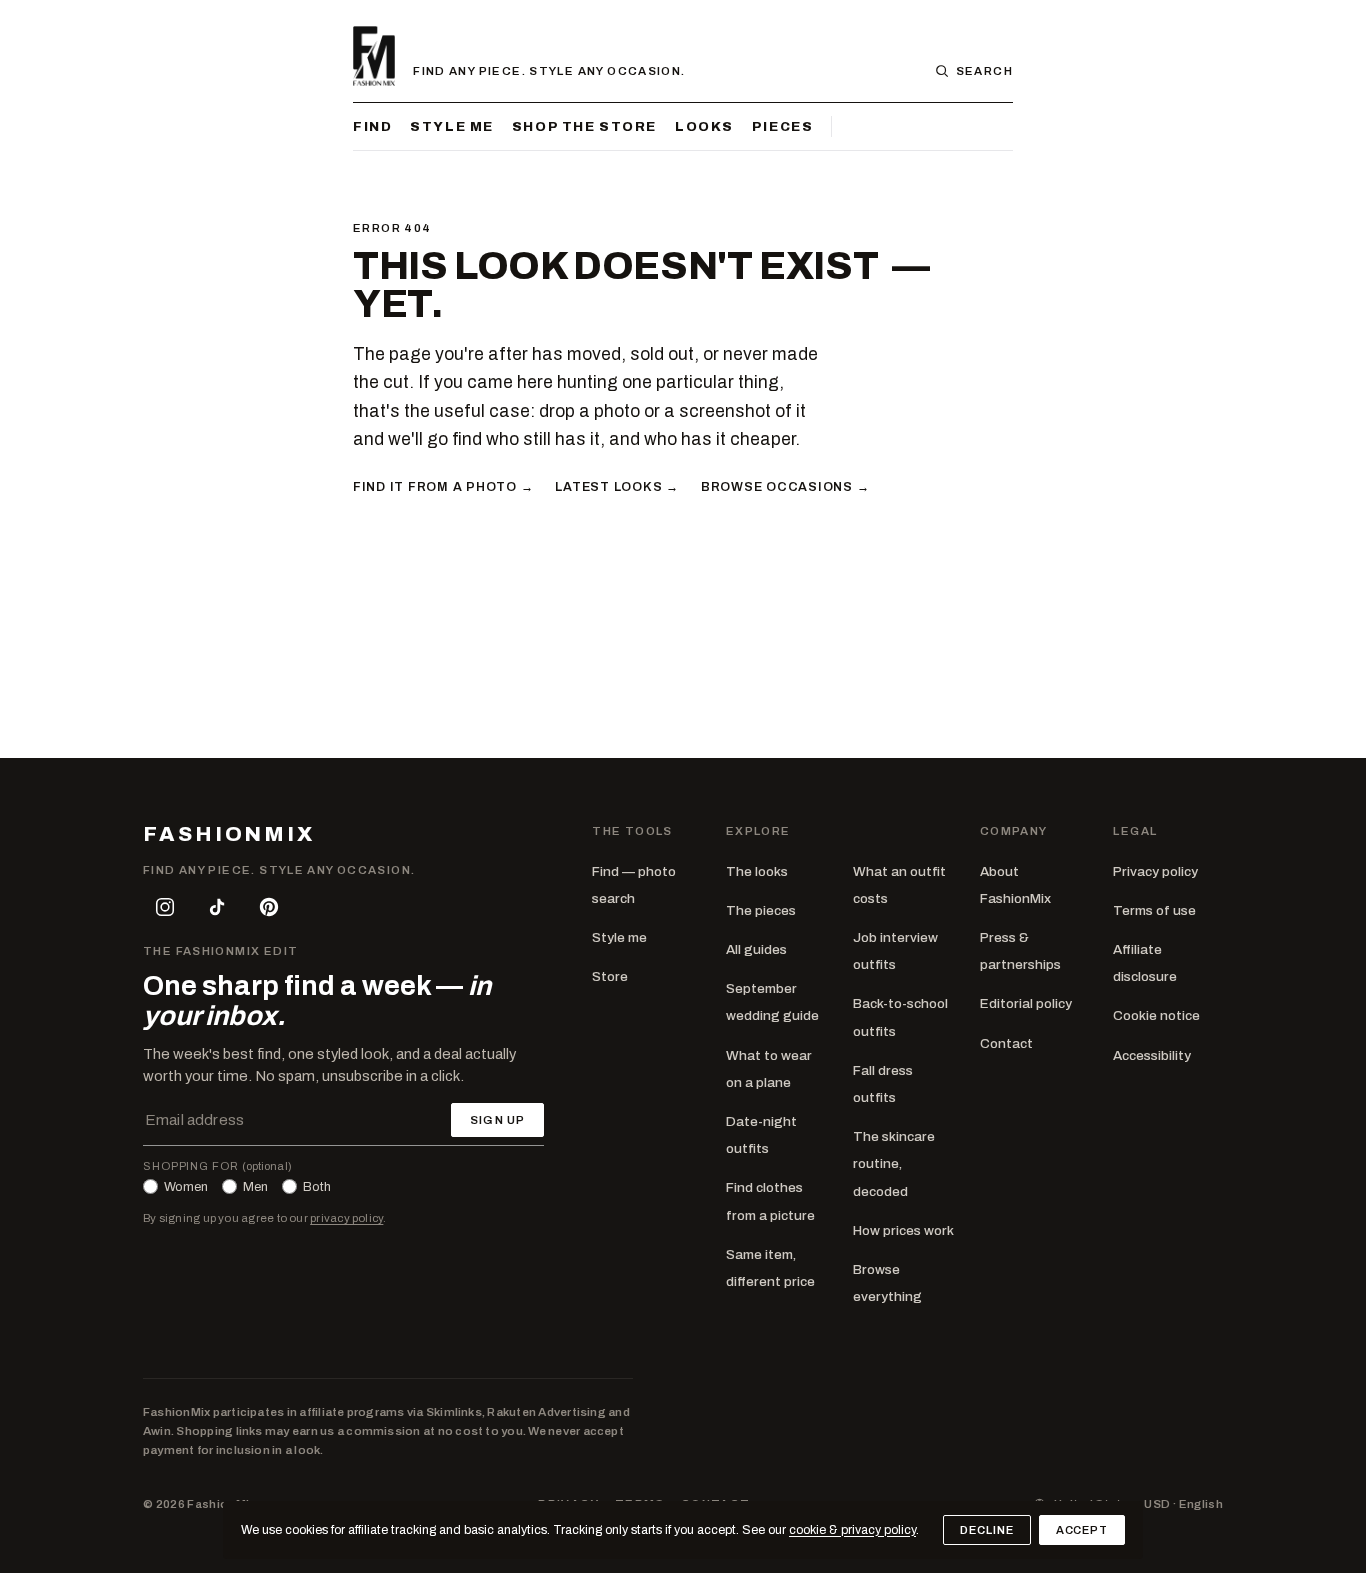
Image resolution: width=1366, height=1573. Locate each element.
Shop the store (584, 126)
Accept (1082, 1530)
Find (372, 126)
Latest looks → (616, 487)
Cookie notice (1156, 1015)
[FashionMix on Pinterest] (269, 907)
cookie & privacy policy (852, 1530)
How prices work (903, 1230)
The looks (757, 871)
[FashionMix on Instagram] (165, 907)
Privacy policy (1155, 871)
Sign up (497, 1120)
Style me (452, 126)
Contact (1006, 1043)
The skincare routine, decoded (894, 1163)
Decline (986, 1530)
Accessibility (1152, 1055)
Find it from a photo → (443, 487)
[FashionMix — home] (374, 56)
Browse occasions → (785, 487)
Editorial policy (1026, 1003)
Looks (704, 126)
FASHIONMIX (229, 834)
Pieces (782, 126)
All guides (756, 949)
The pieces (761, 910)
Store (610, 976)
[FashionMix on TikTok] (217, 907)
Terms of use (1154, 910)
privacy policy (346, 1218)
